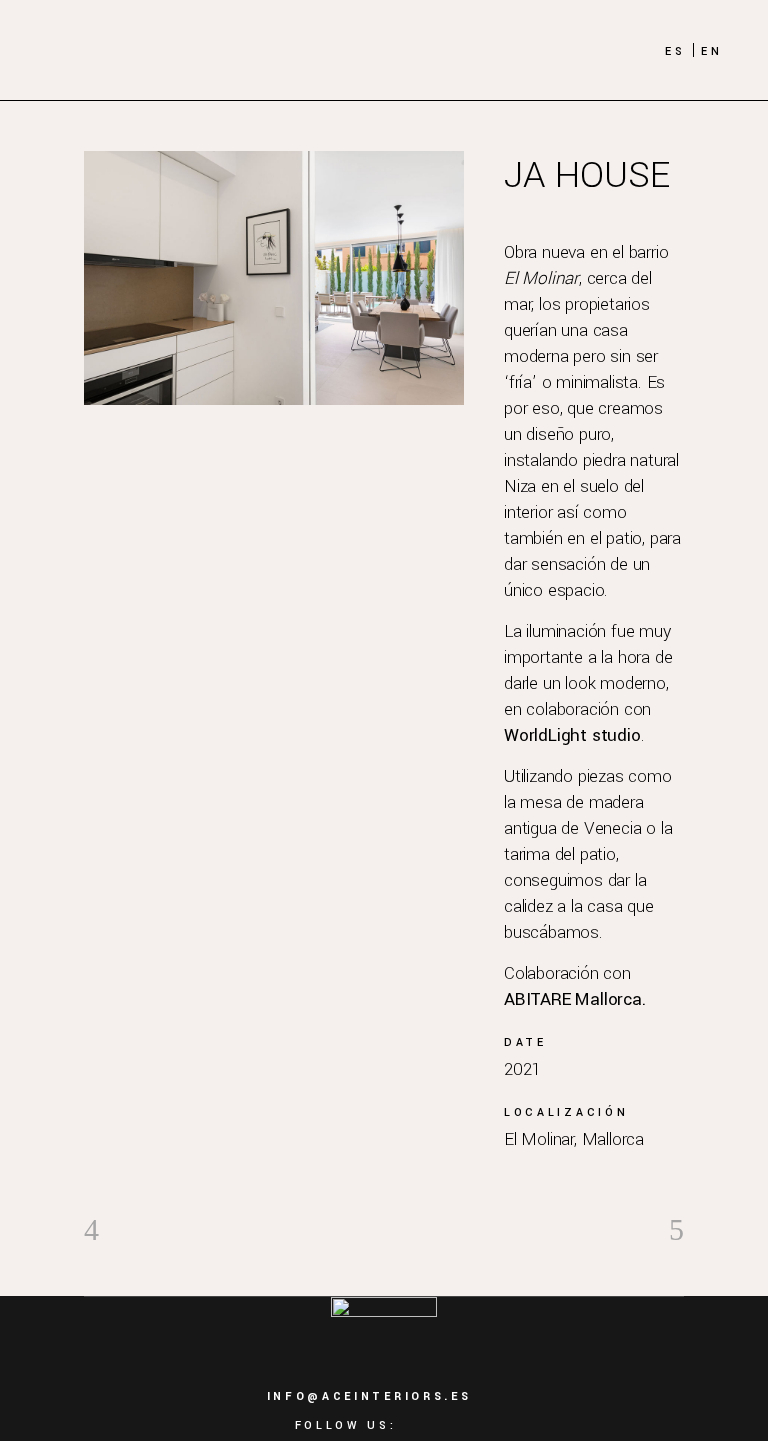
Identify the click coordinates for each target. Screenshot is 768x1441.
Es (675, 51)
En (712, 51)
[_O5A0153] (274, 278)
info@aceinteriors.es (369, 1396)
